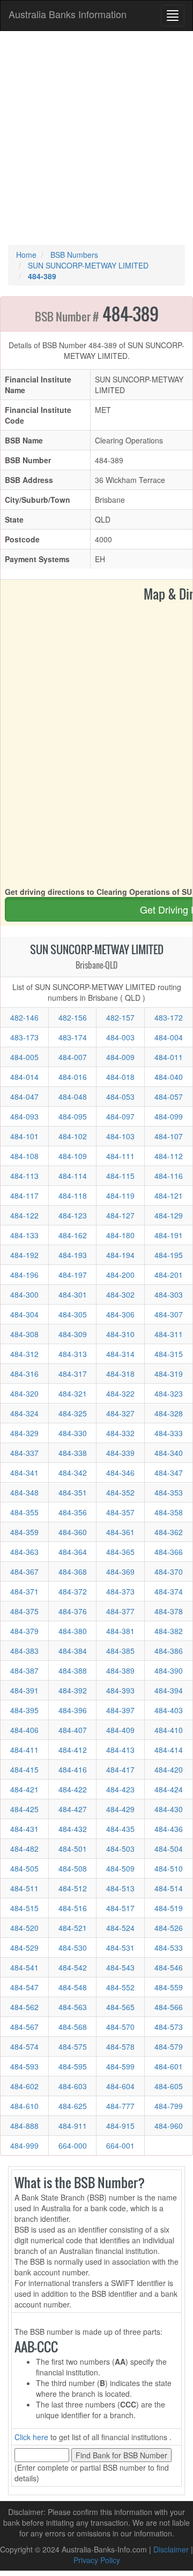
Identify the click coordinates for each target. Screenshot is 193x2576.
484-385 (120, 1651)
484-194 (120, 1255)
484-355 (24, 1512)
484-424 (169, 1789)
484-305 (73, 1314)
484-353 (169, 1492)
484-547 (24, 1987)
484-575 (73, 2046)
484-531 (120, 1948)
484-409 (120, 1730)
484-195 (169, 1255)
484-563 (73, 2007)
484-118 (73, 1195)
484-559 (169, 1987)
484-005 (24, 1057)
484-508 (73, 1868)
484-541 (24, 1967)
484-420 (169, 1769)
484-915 (120, 2126)
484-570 (120, 2027)
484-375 (24, 1611)
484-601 (169, 2066)
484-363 (24, 1552)
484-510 (169, 1868)
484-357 (120, 1512)
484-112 (169, 1156)
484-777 (120, 2106)
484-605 (169, 2086)
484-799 (169, 2106)
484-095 (73, 1116)
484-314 (120, 1354)
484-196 (24, 1275)
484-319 (169, 1374)
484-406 (24, 1730)
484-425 (24, 1809)
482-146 (24, 1017)
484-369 (120, 1571)
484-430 (169, 1809)
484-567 (24, 2027)
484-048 (73, 1097)
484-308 (24, 1334)
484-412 (73, 1750)
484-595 (73, 2066)
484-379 (24, 1631)
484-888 (24, 2126)
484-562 (24, 2007)
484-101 (24, 1136)
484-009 (120, 1057)
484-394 (169, 1690)
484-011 (169, 1057)
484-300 (24, 1294)
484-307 (169, 1314)
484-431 (24, 1829)
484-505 (24, 1868)
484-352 (120, 1492)
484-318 (120, 1374)
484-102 (73, 1136)
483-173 (24, 1037)
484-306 (120, 1314)
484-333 (169, 1433)
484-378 (169, 1611)
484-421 (24, 1789)
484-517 (120, 1908)
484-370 (169, 1571)
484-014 (24, 1077)
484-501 (73, 1849)
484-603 (73, 2086)
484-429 (120, 1809)
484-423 (120, 1789)
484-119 (120, 1195)
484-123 (73, 1215)
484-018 (120, 1077)
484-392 (73, 1690)
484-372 (73, 1591)
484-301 (73, 1294)
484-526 (169, 1928)
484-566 (169, 2007)
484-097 (120, 1116)
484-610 (24, 2106)
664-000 (73, 2145)
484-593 (24, 2066)
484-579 (169, 2046)
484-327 (120, 1413)
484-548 (73, 1987)
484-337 (24, 1453)
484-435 (120, 1829)
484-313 (73, 1354)
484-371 (24, 1591)
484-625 (73, 2106)
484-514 (169, 1888)
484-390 (169, 1670)
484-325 (73, 1413)
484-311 (169, 1334)
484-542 (73, 1967)
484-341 (24, 1473)
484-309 (73, 1334)
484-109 (73, 1156)
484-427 (73, 1809)
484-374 (169, 1591)
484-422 (73, 1789)
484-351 (73, 1492)
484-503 (120, 1849)
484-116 (169, 1176)
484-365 (120, 1552)
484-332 (120, 1433)
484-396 (73, 1710)
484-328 (169, 1413)
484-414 (169, 1750)
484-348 (24, 1492)
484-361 (120, 1532)
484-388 (73, 1670)
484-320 (24, 1393)
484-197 (73, 1275)
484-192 (24, 1255)
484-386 (169, 1651)
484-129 (169, 1215)
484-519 (169, 1908)
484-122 (24, 1215)
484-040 (169, 1077)
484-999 (24, 2145)
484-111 (120, 1156)
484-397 (120, 1710)
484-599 (120, 2066)
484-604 (120, 2086)
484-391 (24, 1690)
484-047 (24, 1097)
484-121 (169, 1195)
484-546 (169, 1967)
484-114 (73, 1176)
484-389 (120, 1670)
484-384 (73, 1651)
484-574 (24, 2046)
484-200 (120, 1275)
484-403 (169, 1710)
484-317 (73, 1374)
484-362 (169, 1532)
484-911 (73, 2126)
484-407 (73, 1730)
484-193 (73, 1255)
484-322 (120, 1393)
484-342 (73, 1473)
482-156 (73, 1017)
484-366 (169, 1552)
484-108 (24, 1156)
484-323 (169, 1393)
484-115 (120, 1176)
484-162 (73, 1235)
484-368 (73, 1571)
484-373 (120, 1591)
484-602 (24, 2086)
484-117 (24, 1195)
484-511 (24, 1888)
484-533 (169, 1948)
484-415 (24, 1769)
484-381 (120, 1631)
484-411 (24, 1750)
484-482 (24, 1849)
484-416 (73, 1769)
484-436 (169, 1829)
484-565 (120, 2007)
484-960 (169, 2126)
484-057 (169, 1097)
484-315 (169, 1354)
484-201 (169, 1275)
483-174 (73, 1037)
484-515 (24, 1908)
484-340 (169, 1453)
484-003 (120, 1037)
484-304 (24, 1314)
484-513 (120, 1888)
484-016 (73, 1077)
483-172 (169, 1017)
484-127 (120, 1215)
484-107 (169, 1136)
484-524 (120, 1928)
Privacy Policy (97, 2560)
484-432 (73, 1829)
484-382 (169, 1631)
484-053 (120, 1097)
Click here (31, 2437)
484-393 (120, 1690)
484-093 (24, 1116)
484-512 (73, 1888)
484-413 (120, 1750)
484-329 (24, 1433)
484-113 (24, 1176)
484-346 (120, 1473)
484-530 (73, 1948)
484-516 (73, 1908)
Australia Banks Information (68, 14)
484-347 (169, 1473)
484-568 (73, 2027)
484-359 (24, 1532)
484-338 (73, 1453)
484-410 (169, 1730)
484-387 (24, 1670)
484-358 (169, 1512)
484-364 (73, 1552)
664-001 (120, 2145)
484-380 (73, 1631)
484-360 (73, 1532)
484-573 (169, 2027)
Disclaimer (171, 2549)
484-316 (24, 1374)
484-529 (24, 1948)
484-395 (24, 1710)
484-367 (24, 1571)
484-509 (120, 1868)
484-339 (120, 1453)
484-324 (24, 1413)
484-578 (120, 2046)
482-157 (120, 1017)
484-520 (24, 1928)
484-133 (24, 1235)
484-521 (73, 1928)
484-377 (120, 1611)
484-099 (169, 1116)
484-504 (169, 1849)
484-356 (73, 1512)
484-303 (169, 1294)
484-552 (120, 1987)
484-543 (120, 1967)
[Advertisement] (96, 138)
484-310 (120, 1334)
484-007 (73, 1057)
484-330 (73, 1433)
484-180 (120, 1235)
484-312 (24, 1354)
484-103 (120, 1136)
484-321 (73, 1393)
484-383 (24, 1651)
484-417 (120, 1769)
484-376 (73, 1611)
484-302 (120, 1294)
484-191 (169, 1235)
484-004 (169, 1037)
